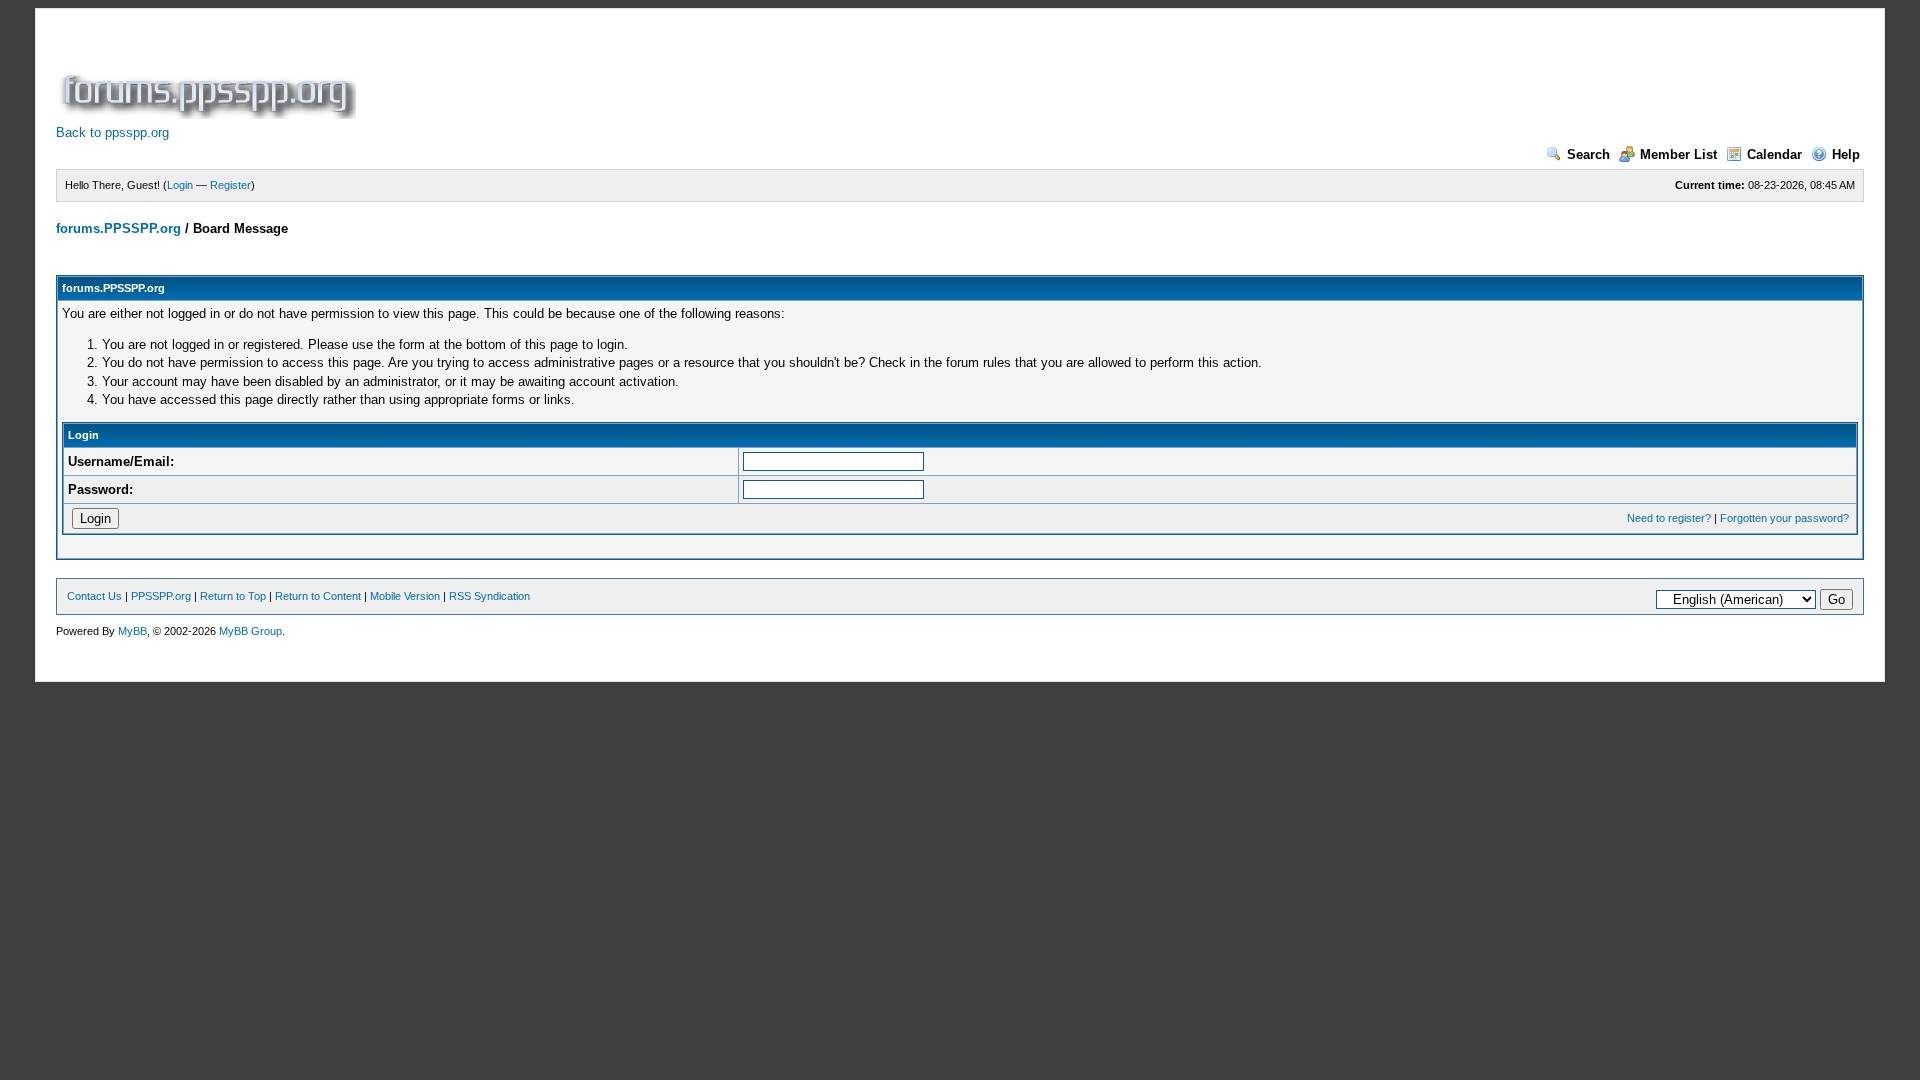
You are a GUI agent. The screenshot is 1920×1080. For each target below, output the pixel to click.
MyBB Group (250, 631)
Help (1846, 154)
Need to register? (1669, 518)
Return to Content (318, 596)
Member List (1678, 154)
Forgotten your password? (1784, 518)
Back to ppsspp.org (112, 132)
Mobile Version (405, 596)
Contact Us (94, 596)
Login (180, 185)
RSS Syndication (489, 596)
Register (230, 185)
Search (1588, 154)
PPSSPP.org (161, 596)
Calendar (1774, 154)
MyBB (132, 631)
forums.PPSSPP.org (118, 228)
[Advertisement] (724, 74)
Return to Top (233, 596)
